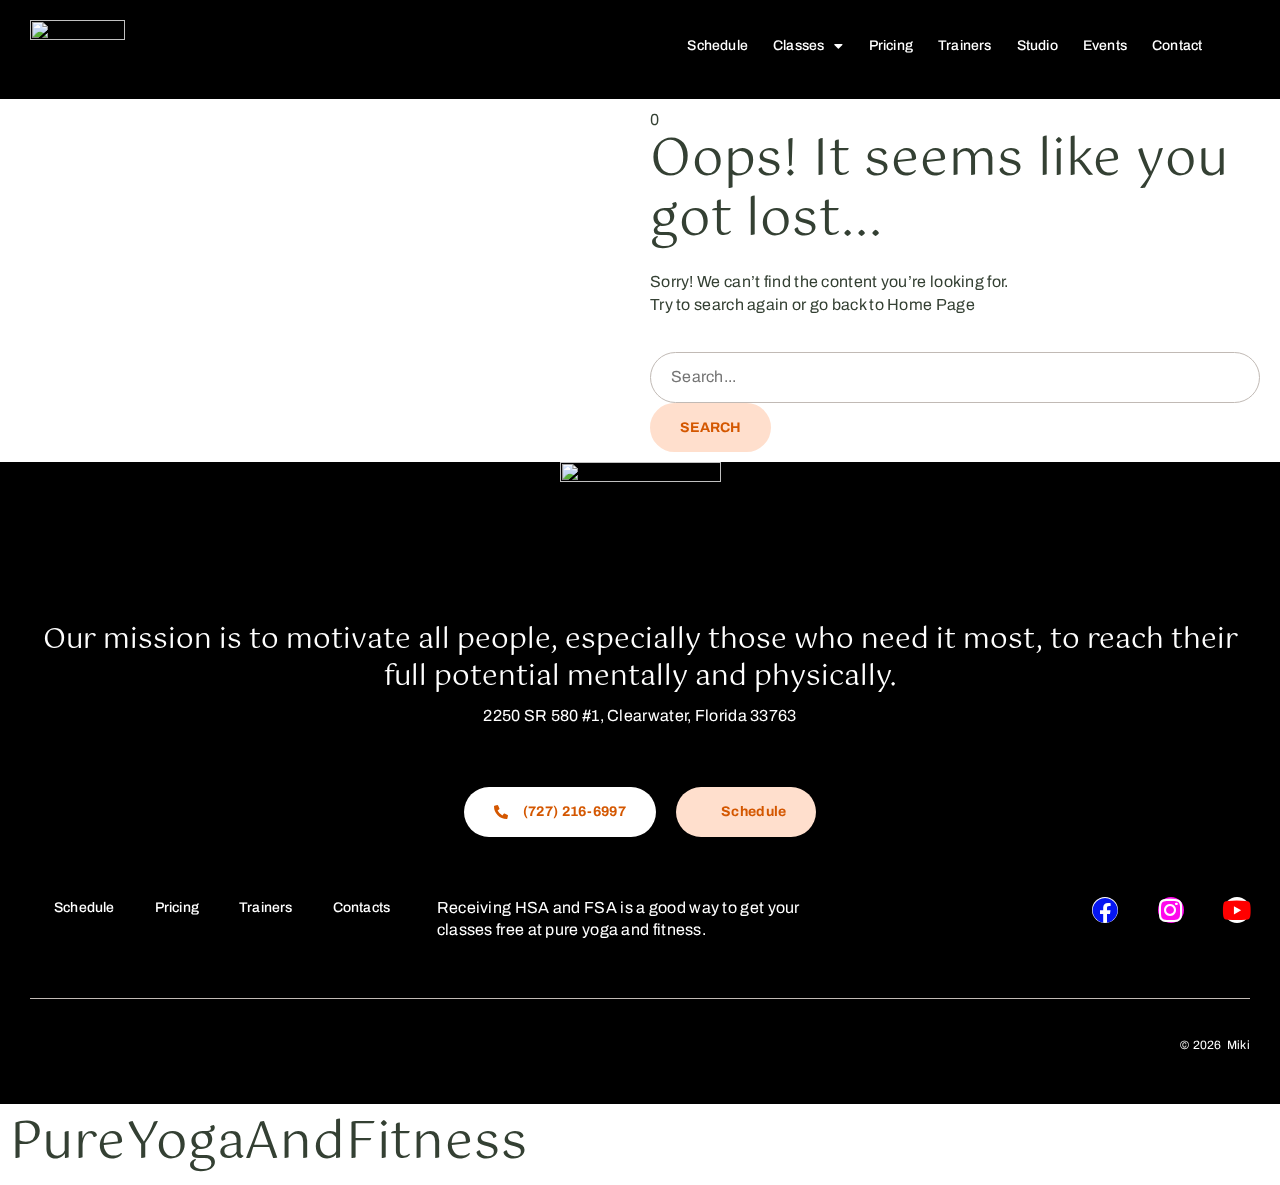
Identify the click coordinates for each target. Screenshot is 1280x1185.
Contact (1177, 45)
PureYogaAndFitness (268, 1143)
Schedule (717, 45)
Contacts (362, 907)
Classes (798, 45)
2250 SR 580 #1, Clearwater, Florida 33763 (639, 715)
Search (710, 427)
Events (1105, 45)
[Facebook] (1105, 910)
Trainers (965, 45)
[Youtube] (1237, 910)
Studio (1037, 45)
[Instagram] (1171, 910)
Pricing (891, 45)
